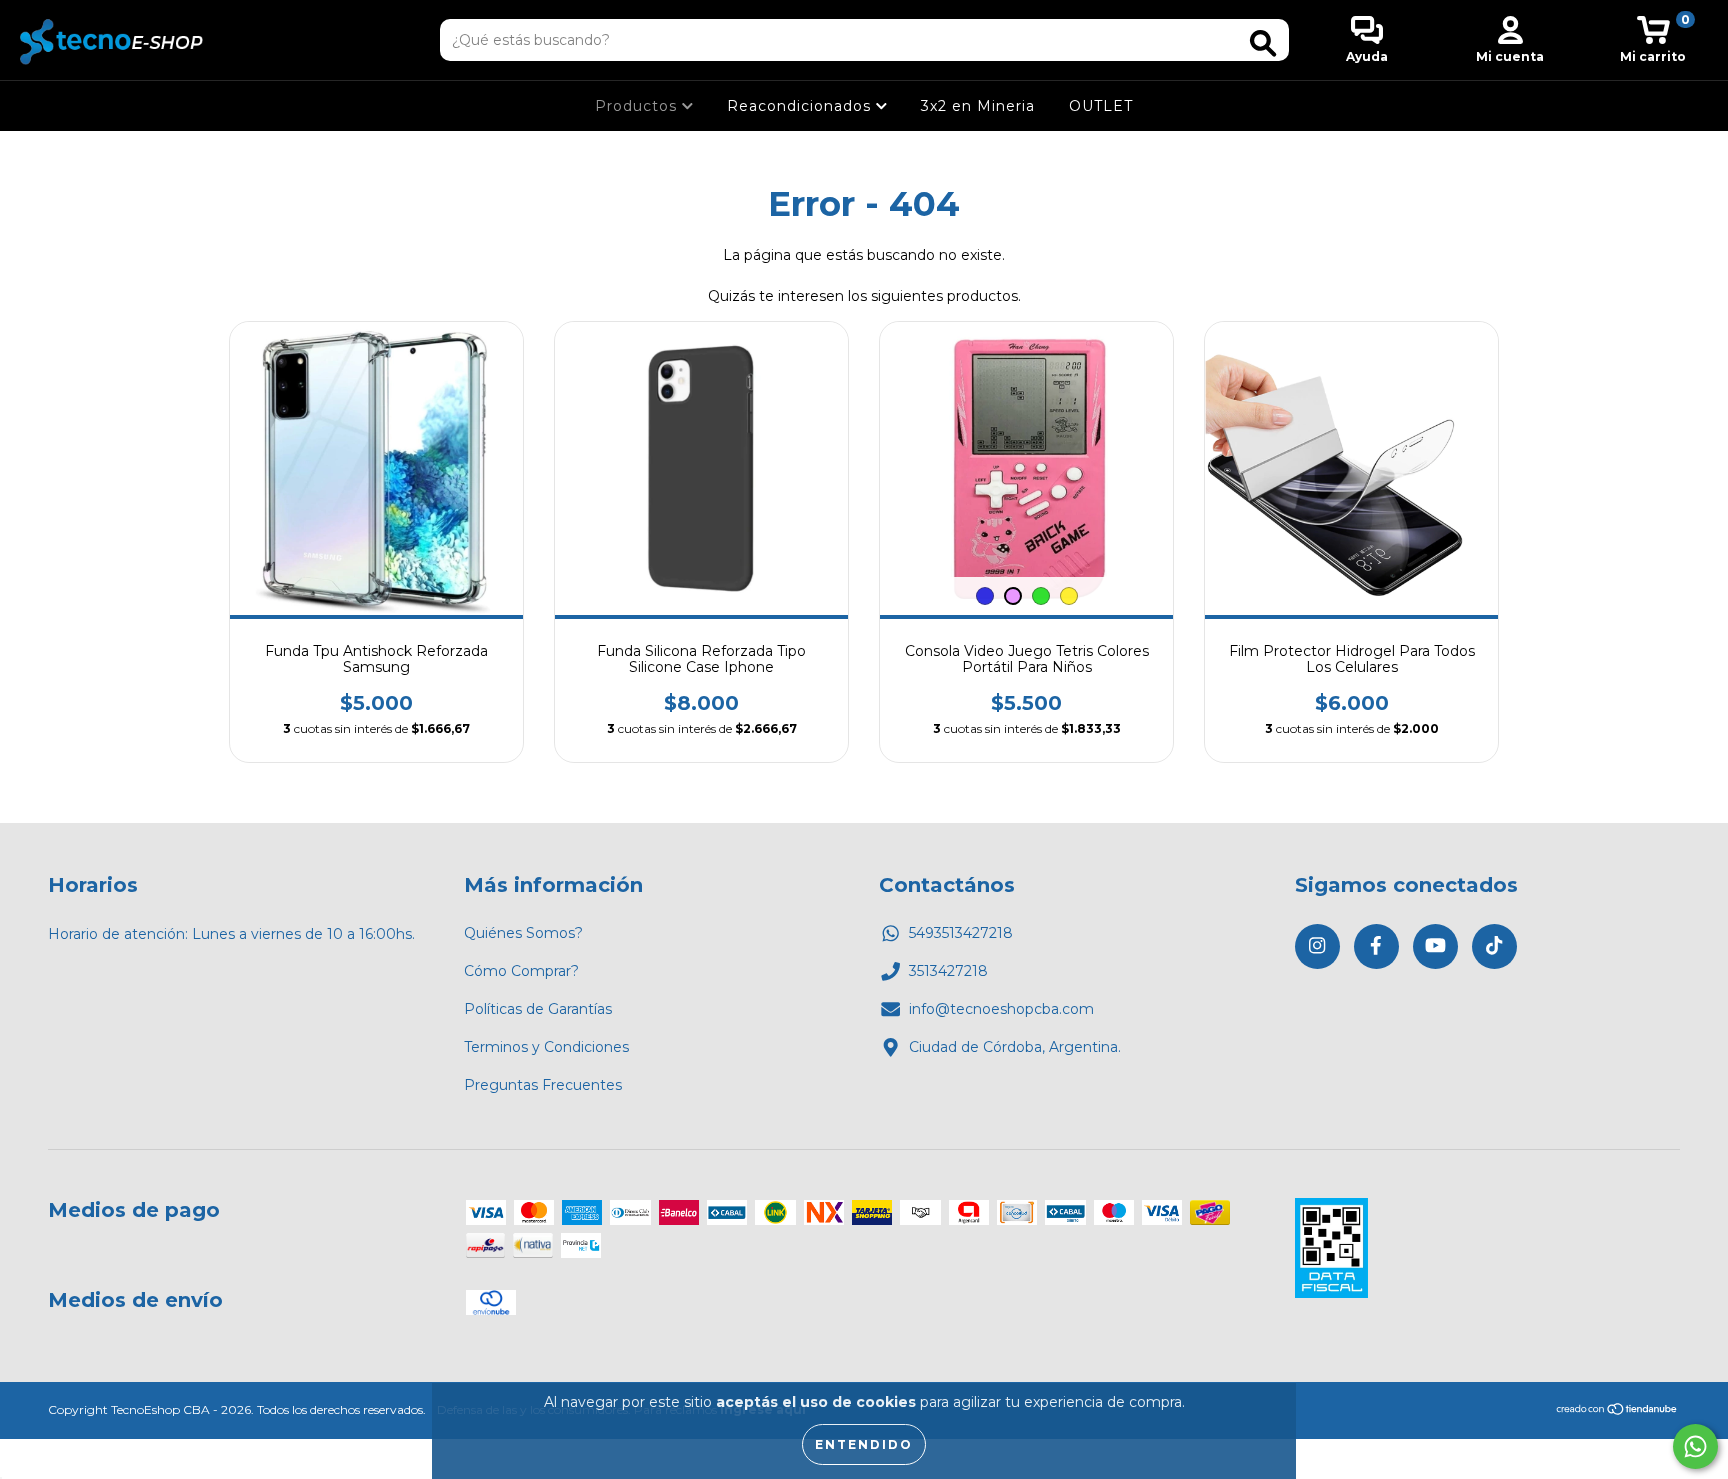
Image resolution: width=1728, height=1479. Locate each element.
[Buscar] (1263, 43)
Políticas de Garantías (538, 1009)
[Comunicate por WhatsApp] (1695, 1446)
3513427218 (948, 971)
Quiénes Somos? (523, 933)
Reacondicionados (801, 106)
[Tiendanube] (1617, 1411)
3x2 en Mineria (978, 106)
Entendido (864, 1444)
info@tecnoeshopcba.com (1001, 1009)
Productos (638, 106)
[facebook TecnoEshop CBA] (1376, 946)
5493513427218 (961, 933)
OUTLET (1101, 106)
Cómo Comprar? (521, 971)
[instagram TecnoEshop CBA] (1317, 946)
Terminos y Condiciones (546, 1047)
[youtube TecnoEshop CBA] (1435, 946)
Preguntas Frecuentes (543, 1085)
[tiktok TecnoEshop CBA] (1494, 946)
